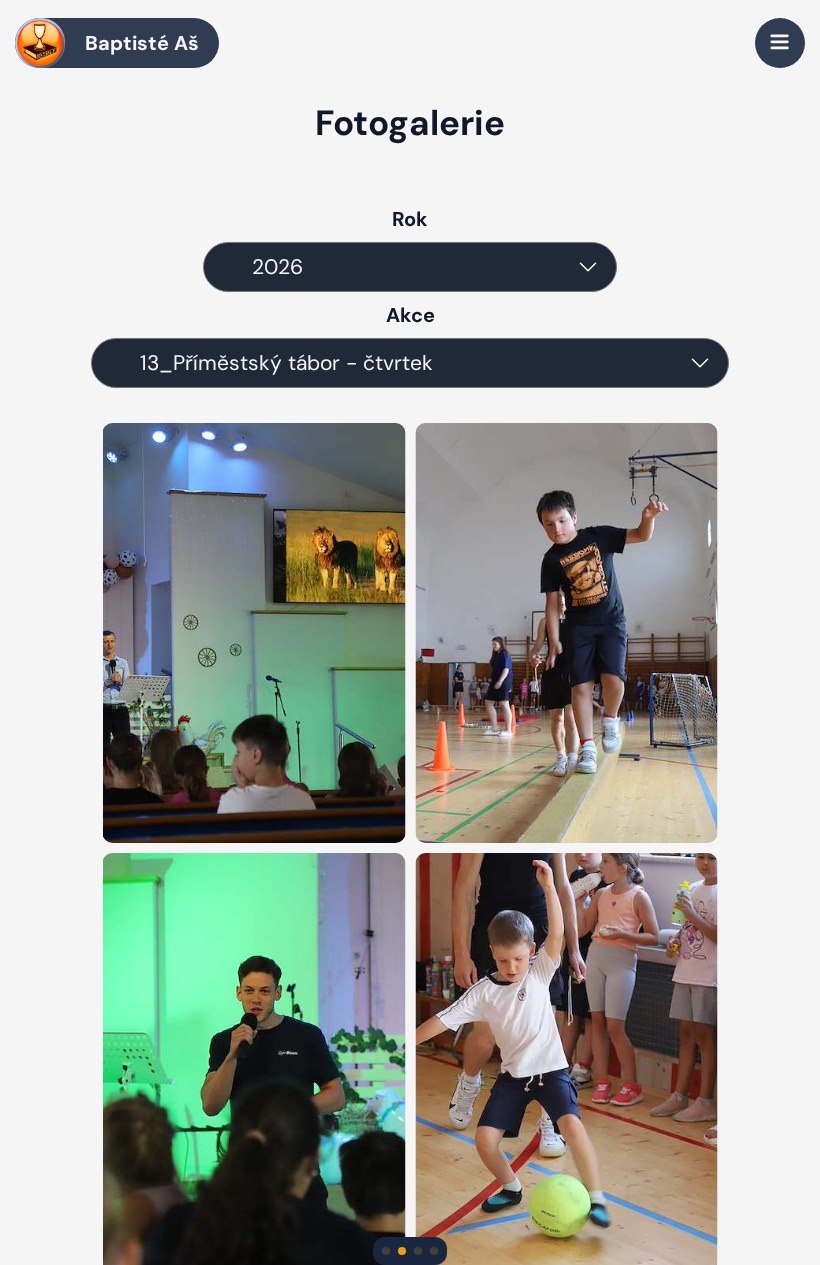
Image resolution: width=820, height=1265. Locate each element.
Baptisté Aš (142, 43)
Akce (410, 315)
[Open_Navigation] (780, 43)
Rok (410, 219)
